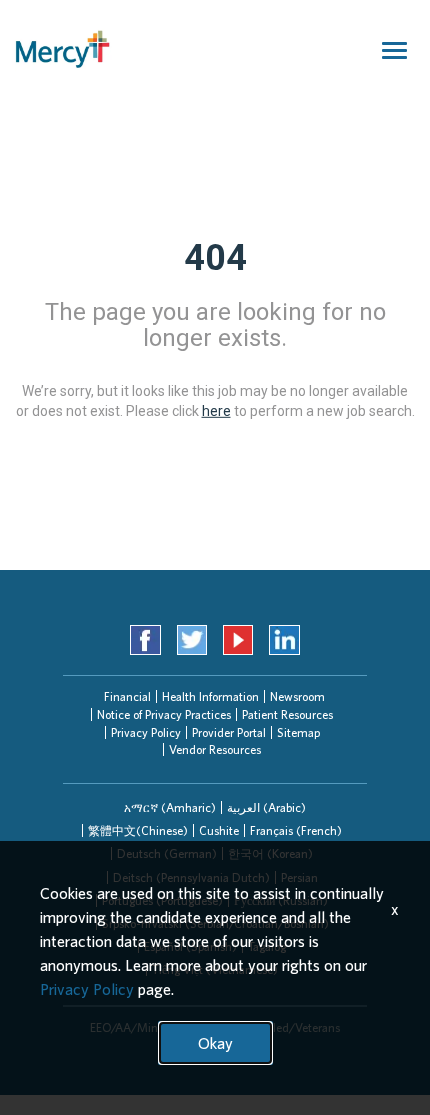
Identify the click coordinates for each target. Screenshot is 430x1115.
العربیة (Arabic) (266, 807)
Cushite (219, 830)
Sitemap (298, 732)
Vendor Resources (215, 749)
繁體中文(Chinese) (138, 830)
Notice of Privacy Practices (164, 714)
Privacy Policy (146, 732)
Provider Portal (229, 732)
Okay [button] (215, 1043)
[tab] (170, 807)
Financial (127, 696)
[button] (170, 807)
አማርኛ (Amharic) (170, 807)
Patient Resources (287, 714)
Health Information (210, 696)
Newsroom (297, 696)
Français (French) (296, 830)
